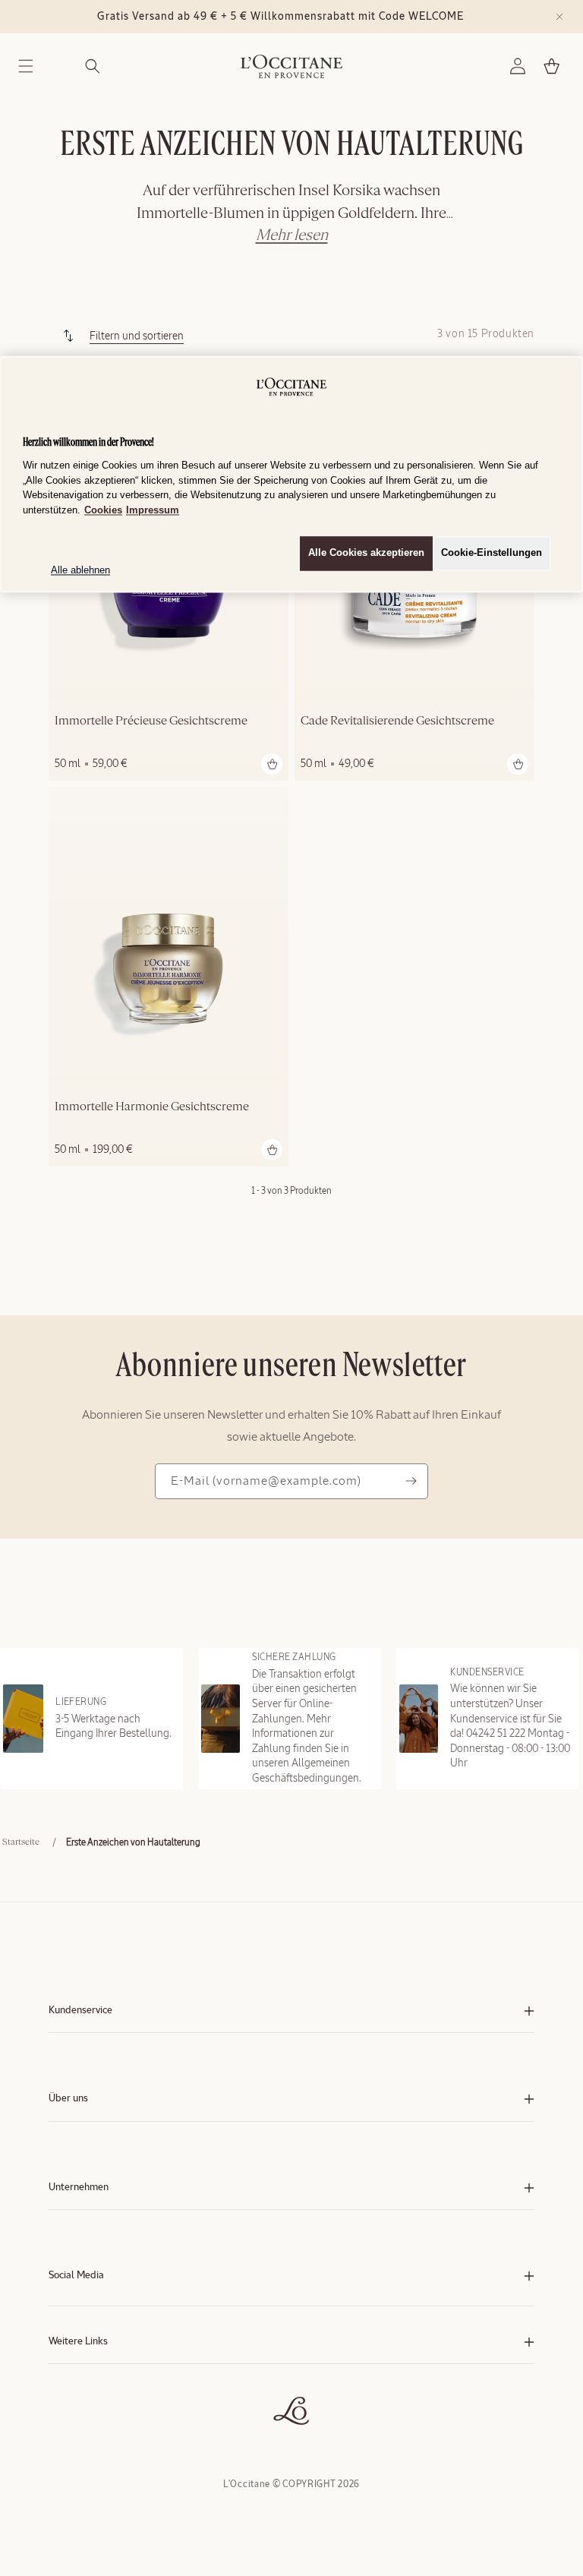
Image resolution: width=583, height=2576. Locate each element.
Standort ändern (80, 2421)
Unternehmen (79, 2188)
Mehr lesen (292, 235)
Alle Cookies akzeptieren (366, 553)
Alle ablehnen (80, 571)
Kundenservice (80, 2011)
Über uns (68, 2099)
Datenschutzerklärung (92, 2390)
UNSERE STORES (82, 2406)
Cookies (103, 510)
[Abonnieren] (411, 1481)
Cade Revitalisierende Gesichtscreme (397, 721)
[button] (26, 66)
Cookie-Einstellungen (492, 553)
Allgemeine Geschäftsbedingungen (118, 2375)
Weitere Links (78, 2342)
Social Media (76, 2276)
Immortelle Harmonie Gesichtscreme (152, 1107)
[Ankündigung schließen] (559, 17)
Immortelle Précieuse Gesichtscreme (151, 721)
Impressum (153, 510)
